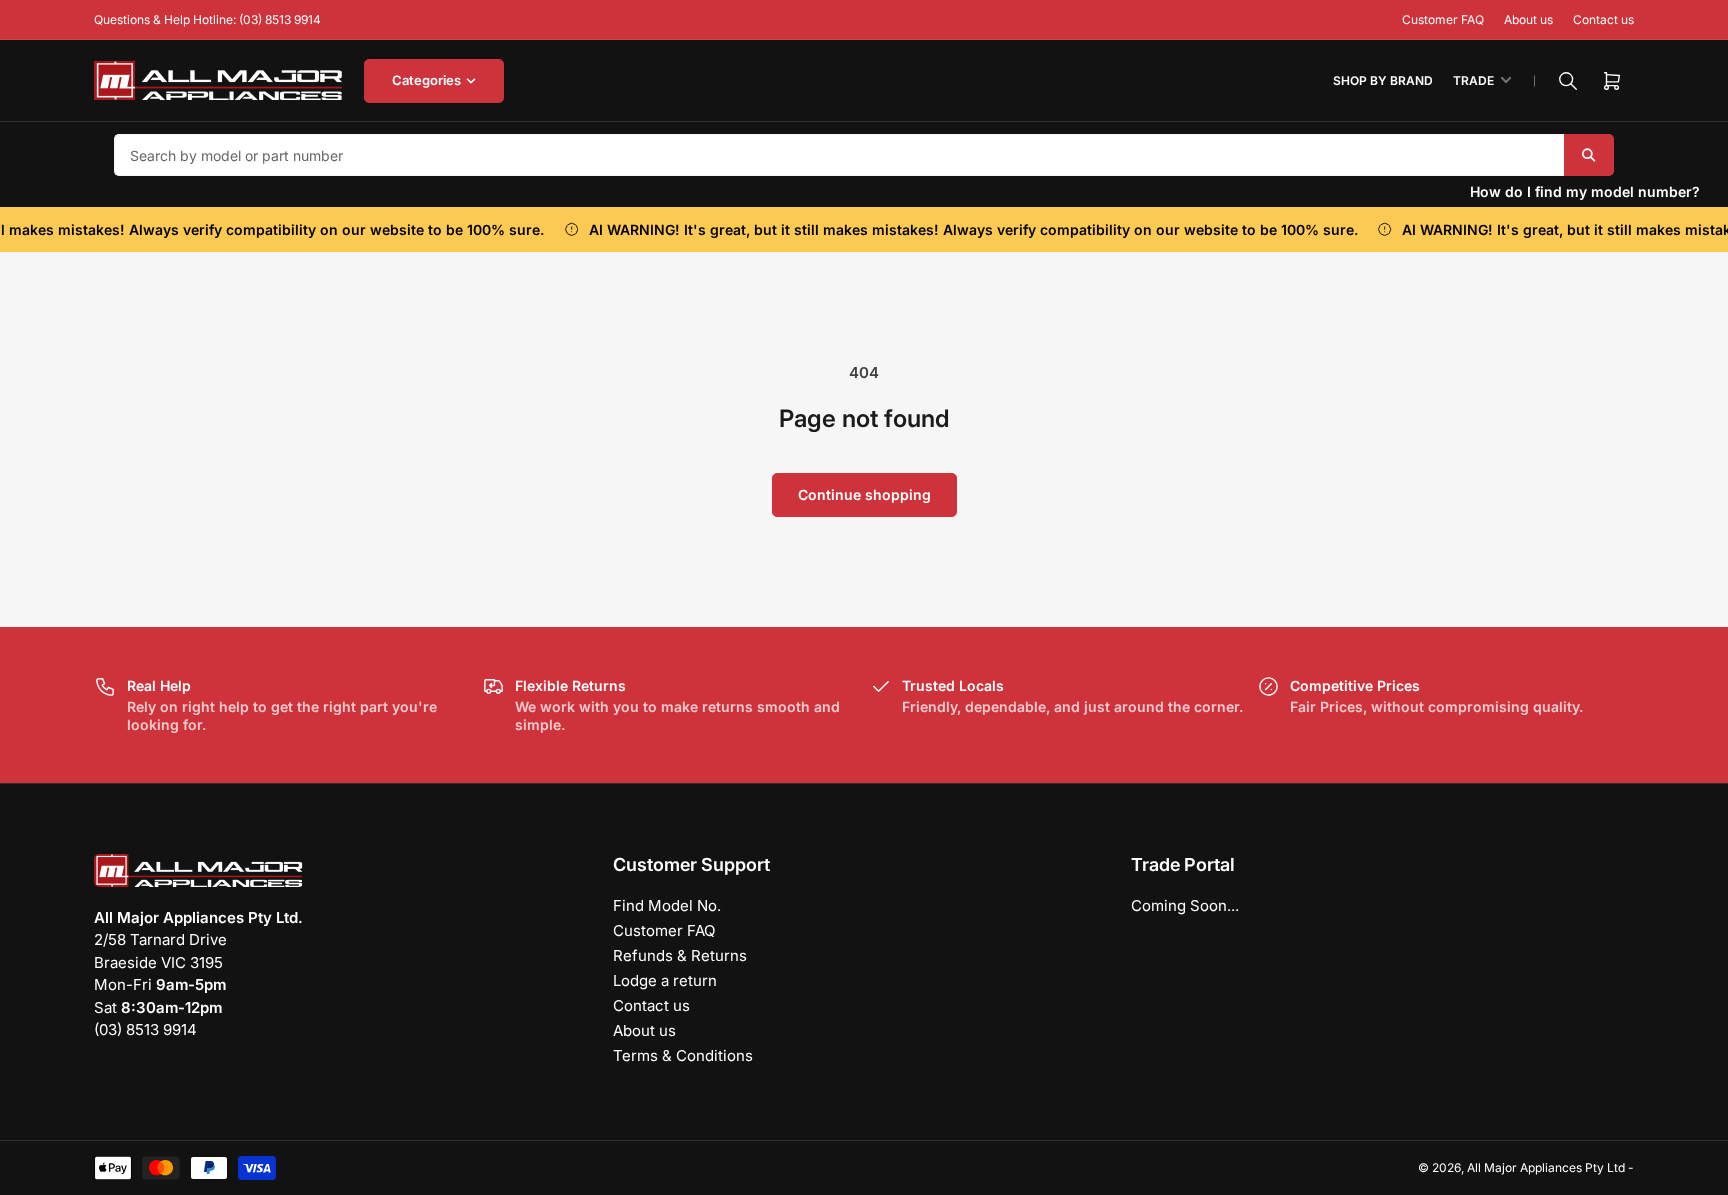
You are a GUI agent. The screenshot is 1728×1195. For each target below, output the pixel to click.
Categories (426, 80)
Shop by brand (1383, 80)
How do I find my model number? (1585, 191)
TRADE (1473, 80)
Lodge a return (665, 980)
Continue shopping (864, 494)
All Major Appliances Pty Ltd (1546, 1167)
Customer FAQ (1443, 19)
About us (1528, 19)
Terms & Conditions (683, 1055)
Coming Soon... (1185, 905)
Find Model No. (667, 905)
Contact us (1603, 19)
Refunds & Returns (680, 955)
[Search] (1568, 81)
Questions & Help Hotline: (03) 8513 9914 (207, 19)
